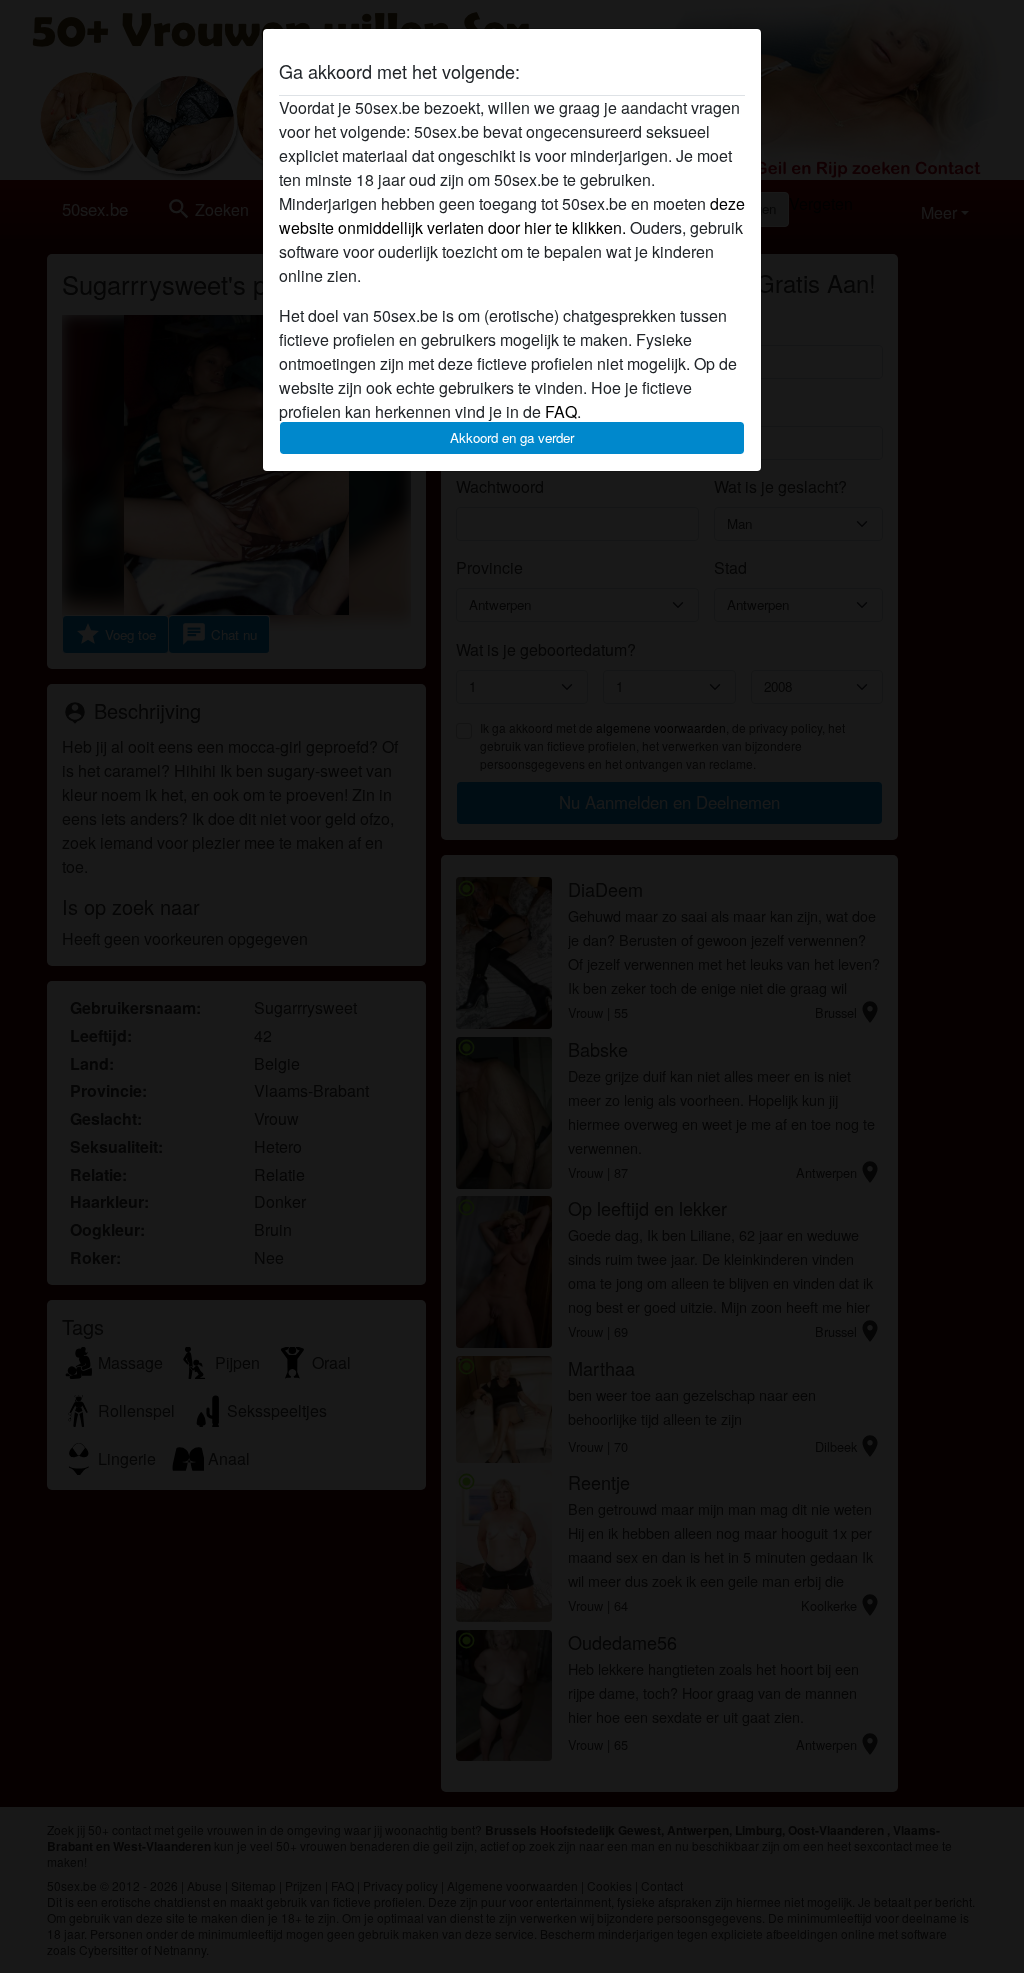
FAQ (561, 411)
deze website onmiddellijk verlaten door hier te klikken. (512, 215)
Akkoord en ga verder (512, 437)
